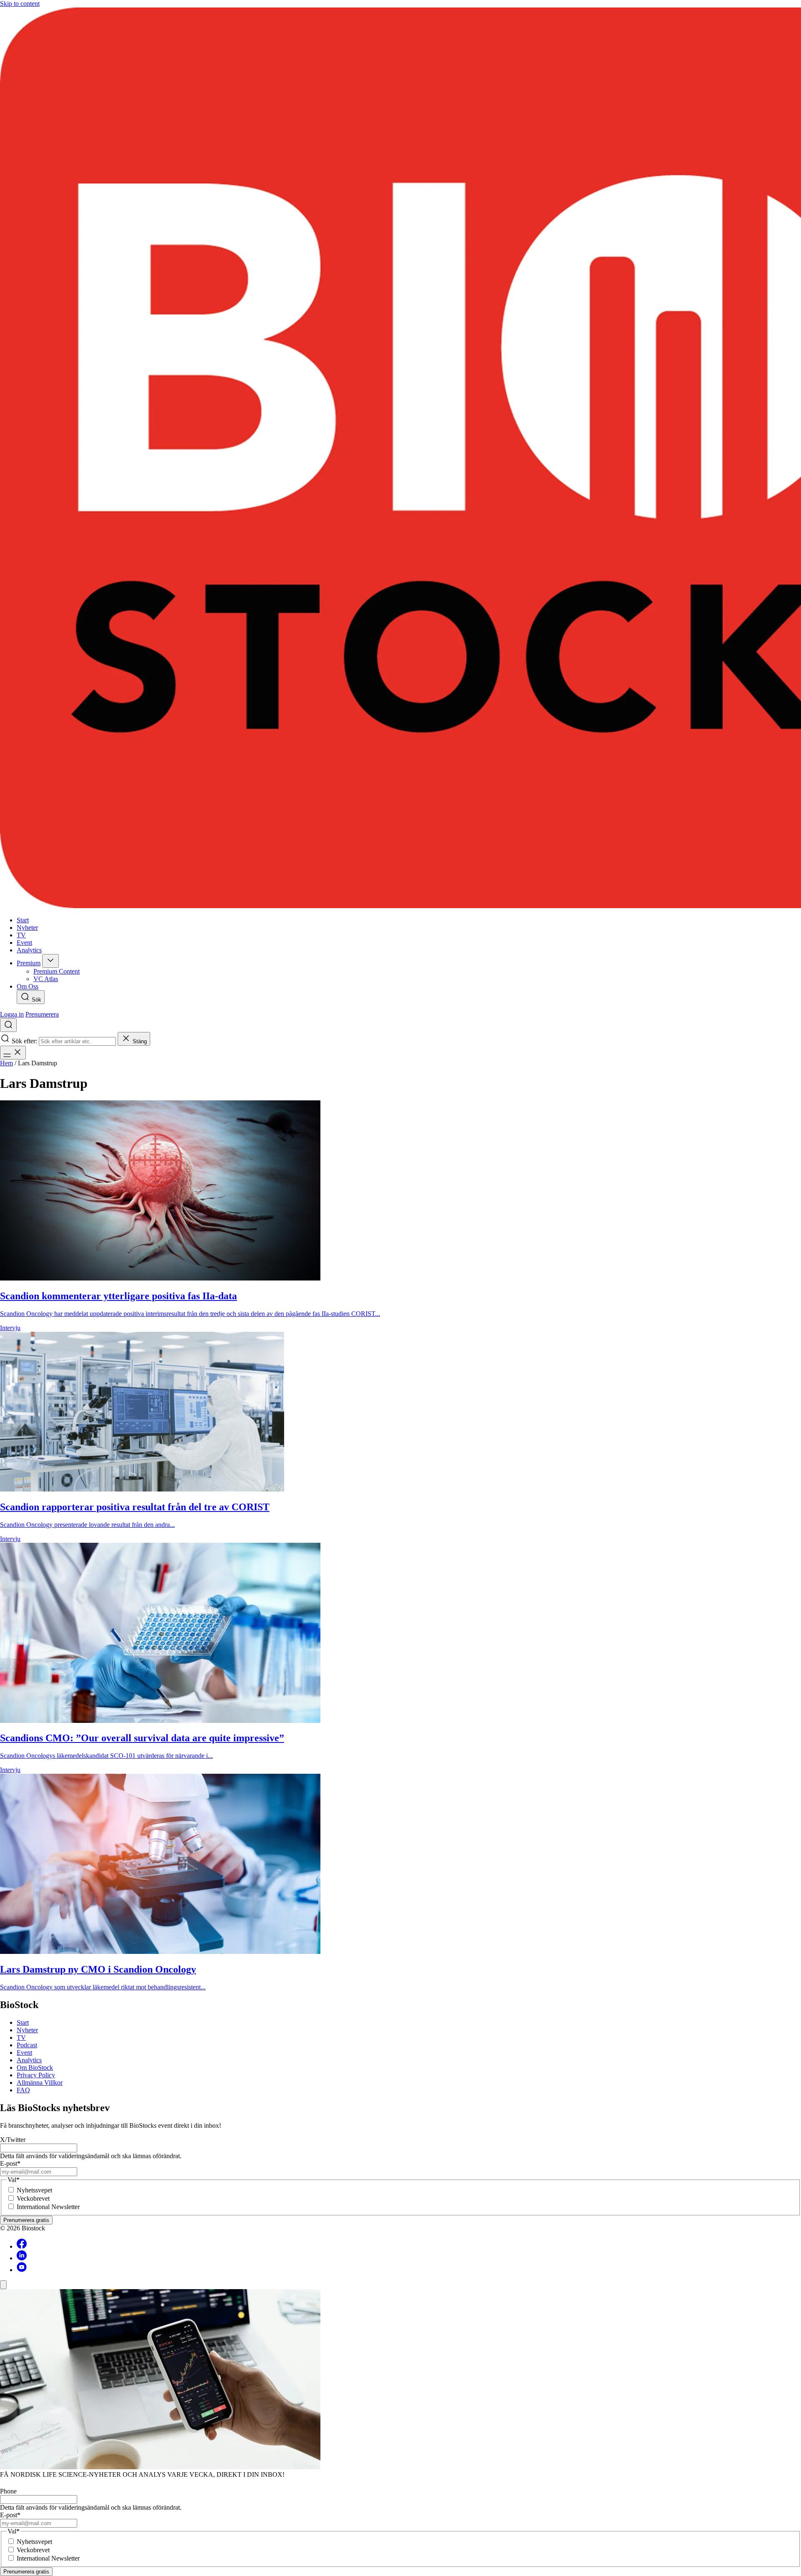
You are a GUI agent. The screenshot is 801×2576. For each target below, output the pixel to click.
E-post (10, 2163)
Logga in (12, 1014)
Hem (6, 1063)
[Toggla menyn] (13, 1053)
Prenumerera (42, 1014)
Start (23, 2022)
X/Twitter (13, 2140)
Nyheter (27, 2030)
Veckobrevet (33, 2198)
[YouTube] (22, 2270)
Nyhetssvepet (34, 2190)
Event (24, 2053)
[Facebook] (22, 2246)
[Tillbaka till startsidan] (400, 459)
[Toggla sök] (8, 1025)
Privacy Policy (36, 2075)
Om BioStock (35, 2068)
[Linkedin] (22, 2258)
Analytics (29, 2060)
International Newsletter (48, 2207)
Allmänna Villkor (40, 2083)
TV (21, 2037)
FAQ (23, 2090)
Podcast (27, 2045)
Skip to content (20, 4)
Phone (8, 2491)
